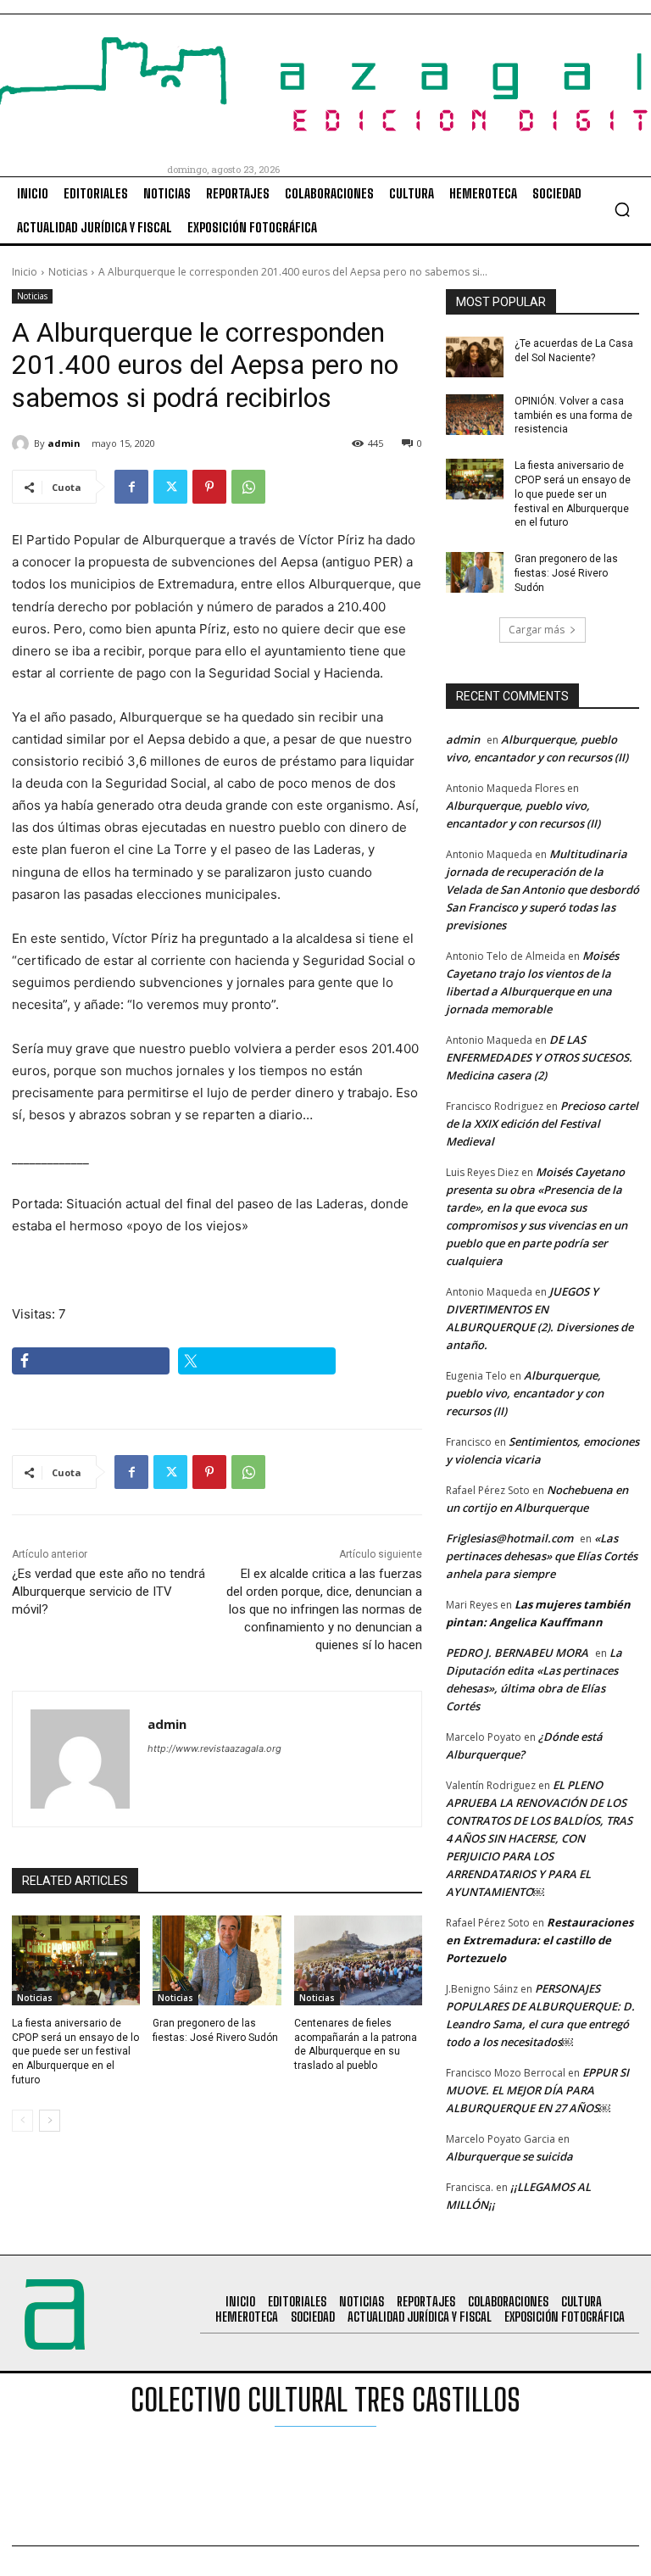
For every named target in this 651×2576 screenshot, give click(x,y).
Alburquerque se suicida (509, 2156)
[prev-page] (22, 2121)
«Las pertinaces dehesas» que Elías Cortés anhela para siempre (542, 1556)
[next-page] (50, 2121)
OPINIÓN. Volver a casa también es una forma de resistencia (573, 415)
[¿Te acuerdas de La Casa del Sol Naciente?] (475, 357)
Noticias (68, 272)
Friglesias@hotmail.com (509, 1538)
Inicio (25, 272)
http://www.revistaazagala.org (214, 1748)
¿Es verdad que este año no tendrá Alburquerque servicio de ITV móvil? (108, 1592)
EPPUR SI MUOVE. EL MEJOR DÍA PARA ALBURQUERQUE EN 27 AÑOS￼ (537, 2090)
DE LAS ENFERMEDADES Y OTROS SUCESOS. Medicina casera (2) (539, 1057)
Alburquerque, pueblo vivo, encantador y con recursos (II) (525, 1393)
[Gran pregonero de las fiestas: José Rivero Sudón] (217, 1960)
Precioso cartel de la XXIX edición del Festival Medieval (542, 1124)
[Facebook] (131, 487)
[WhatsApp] (248, 487)
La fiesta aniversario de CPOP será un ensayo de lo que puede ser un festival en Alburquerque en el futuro (75, 2052)
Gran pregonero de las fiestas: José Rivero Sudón (566, 573)
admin (64, 443)
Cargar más (537, 630)
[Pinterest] (209, 487)
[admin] (23, 443)
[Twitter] (170, 487)
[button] (622, 209)
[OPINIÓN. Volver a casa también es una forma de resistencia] (475, 415)
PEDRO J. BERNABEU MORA (517, 1653)
